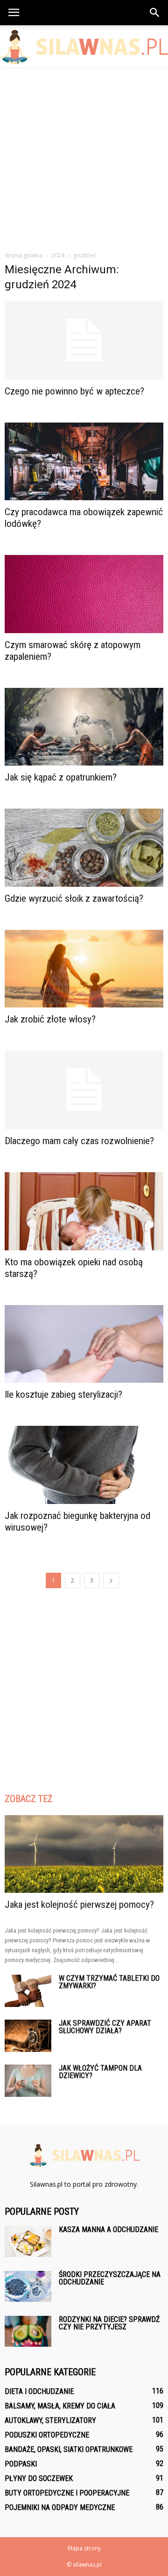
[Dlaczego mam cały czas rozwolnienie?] (84, 1090)
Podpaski (21, 2464)
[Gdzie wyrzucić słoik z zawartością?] (84, 847)
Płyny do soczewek (39, 2478)
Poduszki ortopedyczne (47, 2435)
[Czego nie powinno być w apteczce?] (84, 340)
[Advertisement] (84, 157)
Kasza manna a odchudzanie (108, 2229)
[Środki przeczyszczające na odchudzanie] (28, 2287)
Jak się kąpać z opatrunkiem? (61, 777)
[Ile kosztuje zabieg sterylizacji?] (84, 1344)
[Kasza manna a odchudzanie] (28, 2242)
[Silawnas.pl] (84, 47)
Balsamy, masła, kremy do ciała (60, 2406)
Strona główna (24, 255)
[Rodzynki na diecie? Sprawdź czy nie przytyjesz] (28, 2332)
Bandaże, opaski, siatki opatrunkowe (69, 2449)
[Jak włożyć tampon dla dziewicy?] (28, 2081)
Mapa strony (84, 2548)
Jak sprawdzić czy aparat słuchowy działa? (105, 2027)
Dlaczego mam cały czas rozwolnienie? (79, 1141)
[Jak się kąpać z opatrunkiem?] (84, 727)
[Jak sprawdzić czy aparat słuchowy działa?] (28, 2036)
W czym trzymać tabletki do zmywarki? (109, 1982)
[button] (155, 13)
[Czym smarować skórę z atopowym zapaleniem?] (84, 594)
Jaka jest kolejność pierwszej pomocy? (79, 1905)
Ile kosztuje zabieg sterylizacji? (63, 1394)
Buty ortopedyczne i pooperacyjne (67, 2493)
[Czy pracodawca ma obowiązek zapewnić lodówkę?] (84, 461)
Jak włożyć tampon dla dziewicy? (100, 2072)
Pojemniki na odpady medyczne (60, 2507)
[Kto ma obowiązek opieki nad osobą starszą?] (84, 1211)
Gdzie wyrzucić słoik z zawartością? (74, 898)
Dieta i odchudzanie (39, 2391)
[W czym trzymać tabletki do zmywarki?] (28, 1991)
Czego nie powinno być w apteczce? (74, 391)
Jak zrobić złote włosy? (50, 1019)
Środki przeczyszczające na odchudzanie (110, 2278)
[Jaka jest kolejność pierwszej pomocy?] (84, 1854)
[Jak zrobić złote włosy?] (84, 969)
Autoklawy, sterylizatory (50, 2420)
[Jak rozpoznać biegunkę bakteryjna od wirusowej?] (84, 1465)
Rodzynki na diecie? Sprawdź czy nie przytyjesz (109, 2323)
